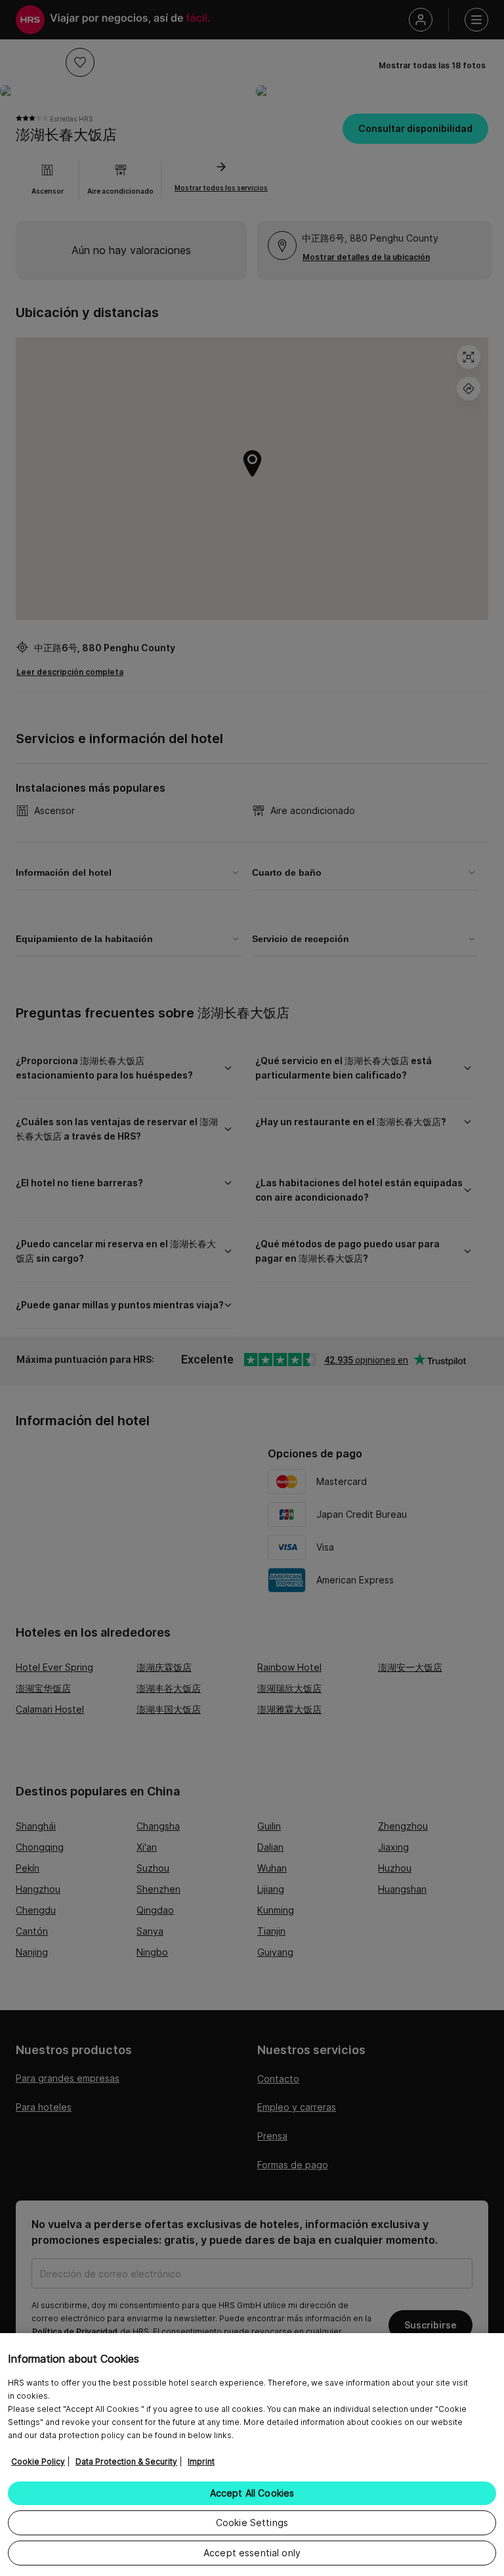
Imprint (201, 2461)
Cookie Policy (38, 2461)
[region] (252, 2455)
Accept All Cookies (252, 2493)
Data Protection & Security (126, 2461)
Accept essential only (252, 2553)
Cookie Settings (252, 2522)
